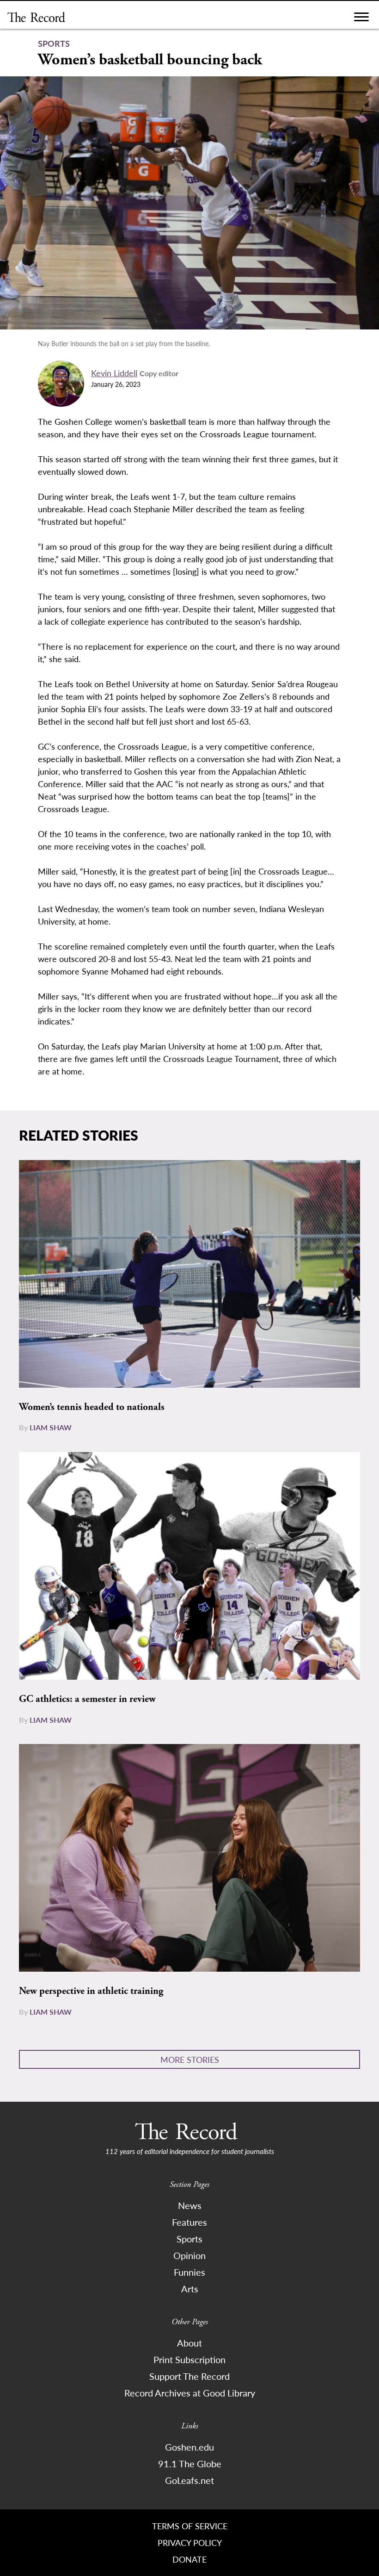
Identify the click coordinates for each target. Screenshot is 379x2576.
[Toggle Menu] (361, 19)
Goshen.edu (189, 2447)
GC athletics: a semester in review (87, 1699)
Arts (190, 2289)
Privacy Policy (190, 2542)
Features (189, 2222)
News (190, 2205)
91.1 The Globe (190, 2464)
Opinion (189, 2255)
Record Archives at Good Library (190, 2393)
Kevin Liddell (114, 373)
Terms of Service (190, 2526)
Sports (189, 2239)
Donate (189, 2559)
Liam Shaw (51, 1427)
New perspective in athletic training (91, 1991)
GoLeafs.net (189, 2480)
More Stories (190, 2059)
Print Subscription (189, 2359)
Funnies (189, 2272)
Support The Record (189, 2376)
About (189, 2343)
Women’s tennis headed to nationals (92, 1407)
